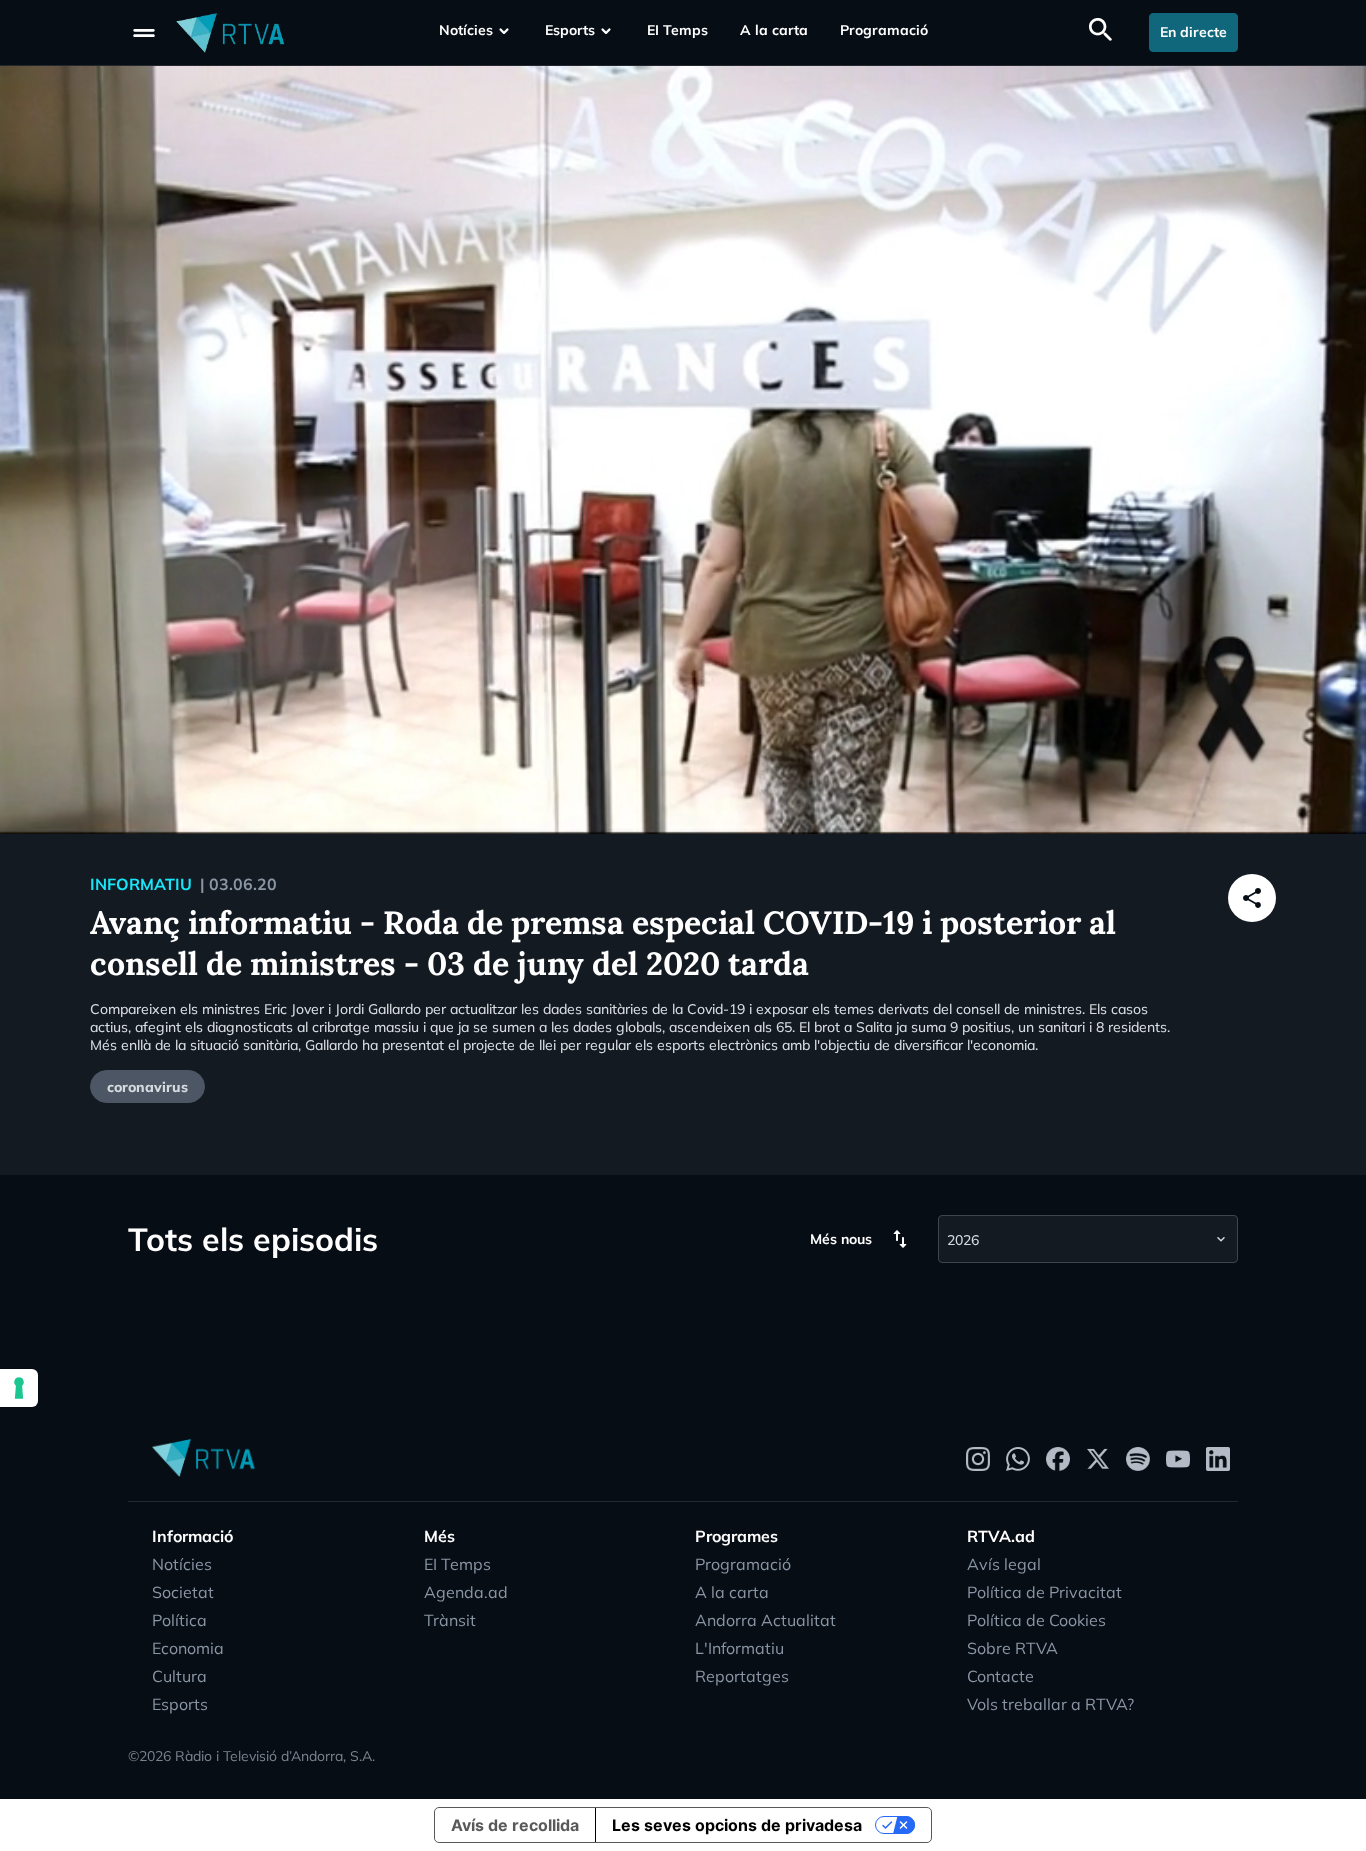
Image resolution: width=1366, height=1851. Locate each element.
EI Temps (677, 30)
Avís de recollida (515, 1825)
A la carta (774, 30)
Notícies (466, 30)
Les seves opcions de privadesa (737, 1825)
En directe (1193, 32)
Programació (884, 30)
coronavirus (147, 1087)
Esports (570, 30)
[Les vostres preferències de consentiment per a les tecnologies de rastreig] (19, 1388)
